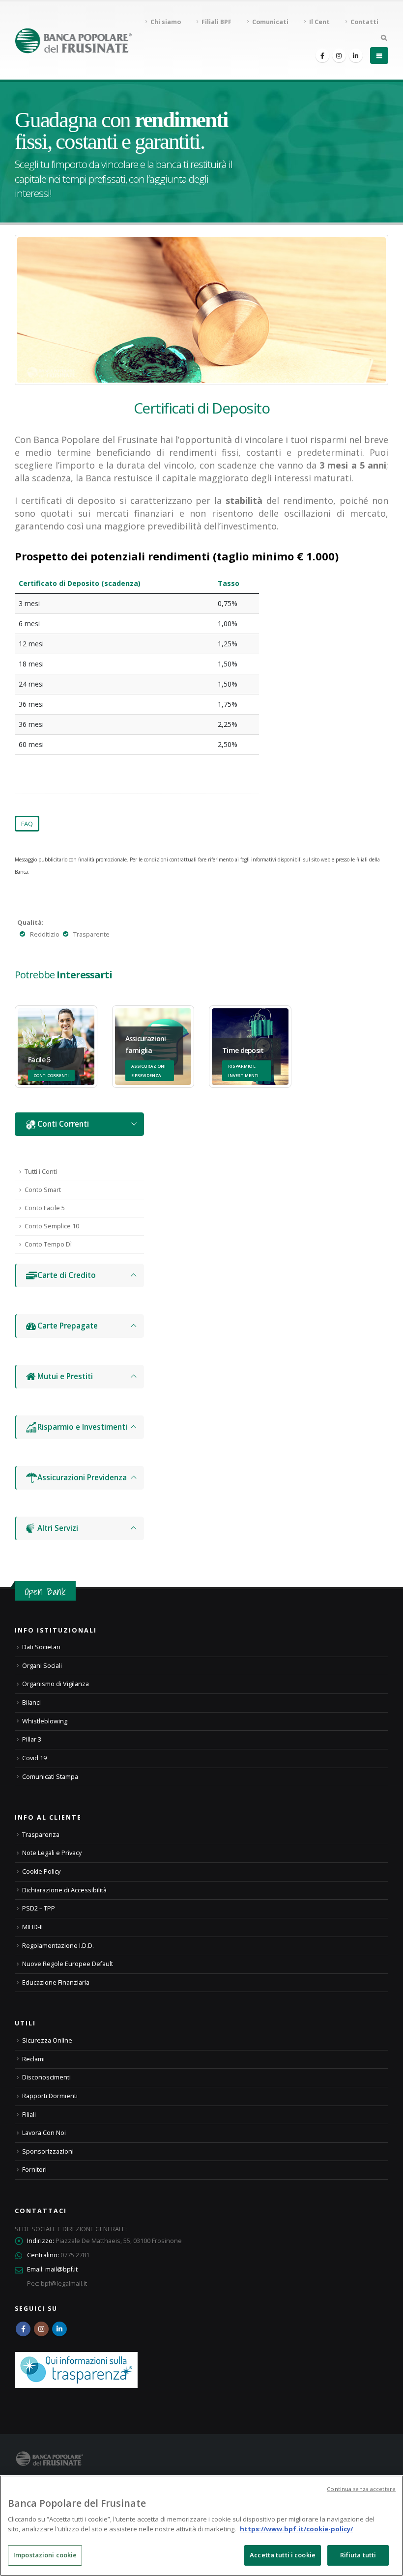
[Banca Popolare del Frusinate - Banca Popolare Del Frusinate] (73, 41)
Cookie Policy (41, 1871)
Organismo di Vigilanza (56, 1684)
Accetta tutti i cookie (283, 2555)
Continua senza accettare (361, 2489)
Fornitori (34, 2170)
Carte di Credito (67, 1275)
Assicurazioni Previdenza (82, 1478)
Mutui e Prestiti (65, 1376)
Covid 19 (34, 1758)
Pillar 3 (32, 1739)
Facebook (23, 2329)
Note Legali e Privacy (52, 1853)
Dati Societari (41, 1647)
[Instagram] (339, 55)
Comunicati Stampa (50, 1777)
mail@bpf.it (61, 2269)
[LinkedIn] (356, 55)
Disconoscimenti (46, 2077)
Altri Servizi (58, 1528)
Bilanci (31, 1703)
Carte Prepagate (68, 1326)
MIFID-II (32, 1927)
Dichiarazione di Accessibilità (64, 1890)
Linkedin (59, 2329)
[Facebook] (322, 55)
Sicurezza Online (47, 2040)
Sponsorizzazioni (48, 2151)
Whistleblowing (45, 1721)
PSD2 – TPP (39, 1908)
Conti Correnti (63, 1124)
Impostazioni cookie (45, 2555)
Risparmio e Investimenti (82, 1427)
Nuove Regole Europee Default (68, 1964)
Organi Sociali (42, 1666)
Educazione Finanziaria (56, 1982)
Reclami (33, 2059)
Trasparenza (41, 1835)
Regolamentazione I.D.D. (58, 1946)
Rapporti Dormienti (50, 2096)
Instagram (41, 2329)
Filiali (29, 2115)
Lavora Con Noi (44, 2133)
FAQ (27, 824)
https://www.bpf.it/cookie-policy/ (296, 2529)
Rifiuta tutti (358, 2555)
